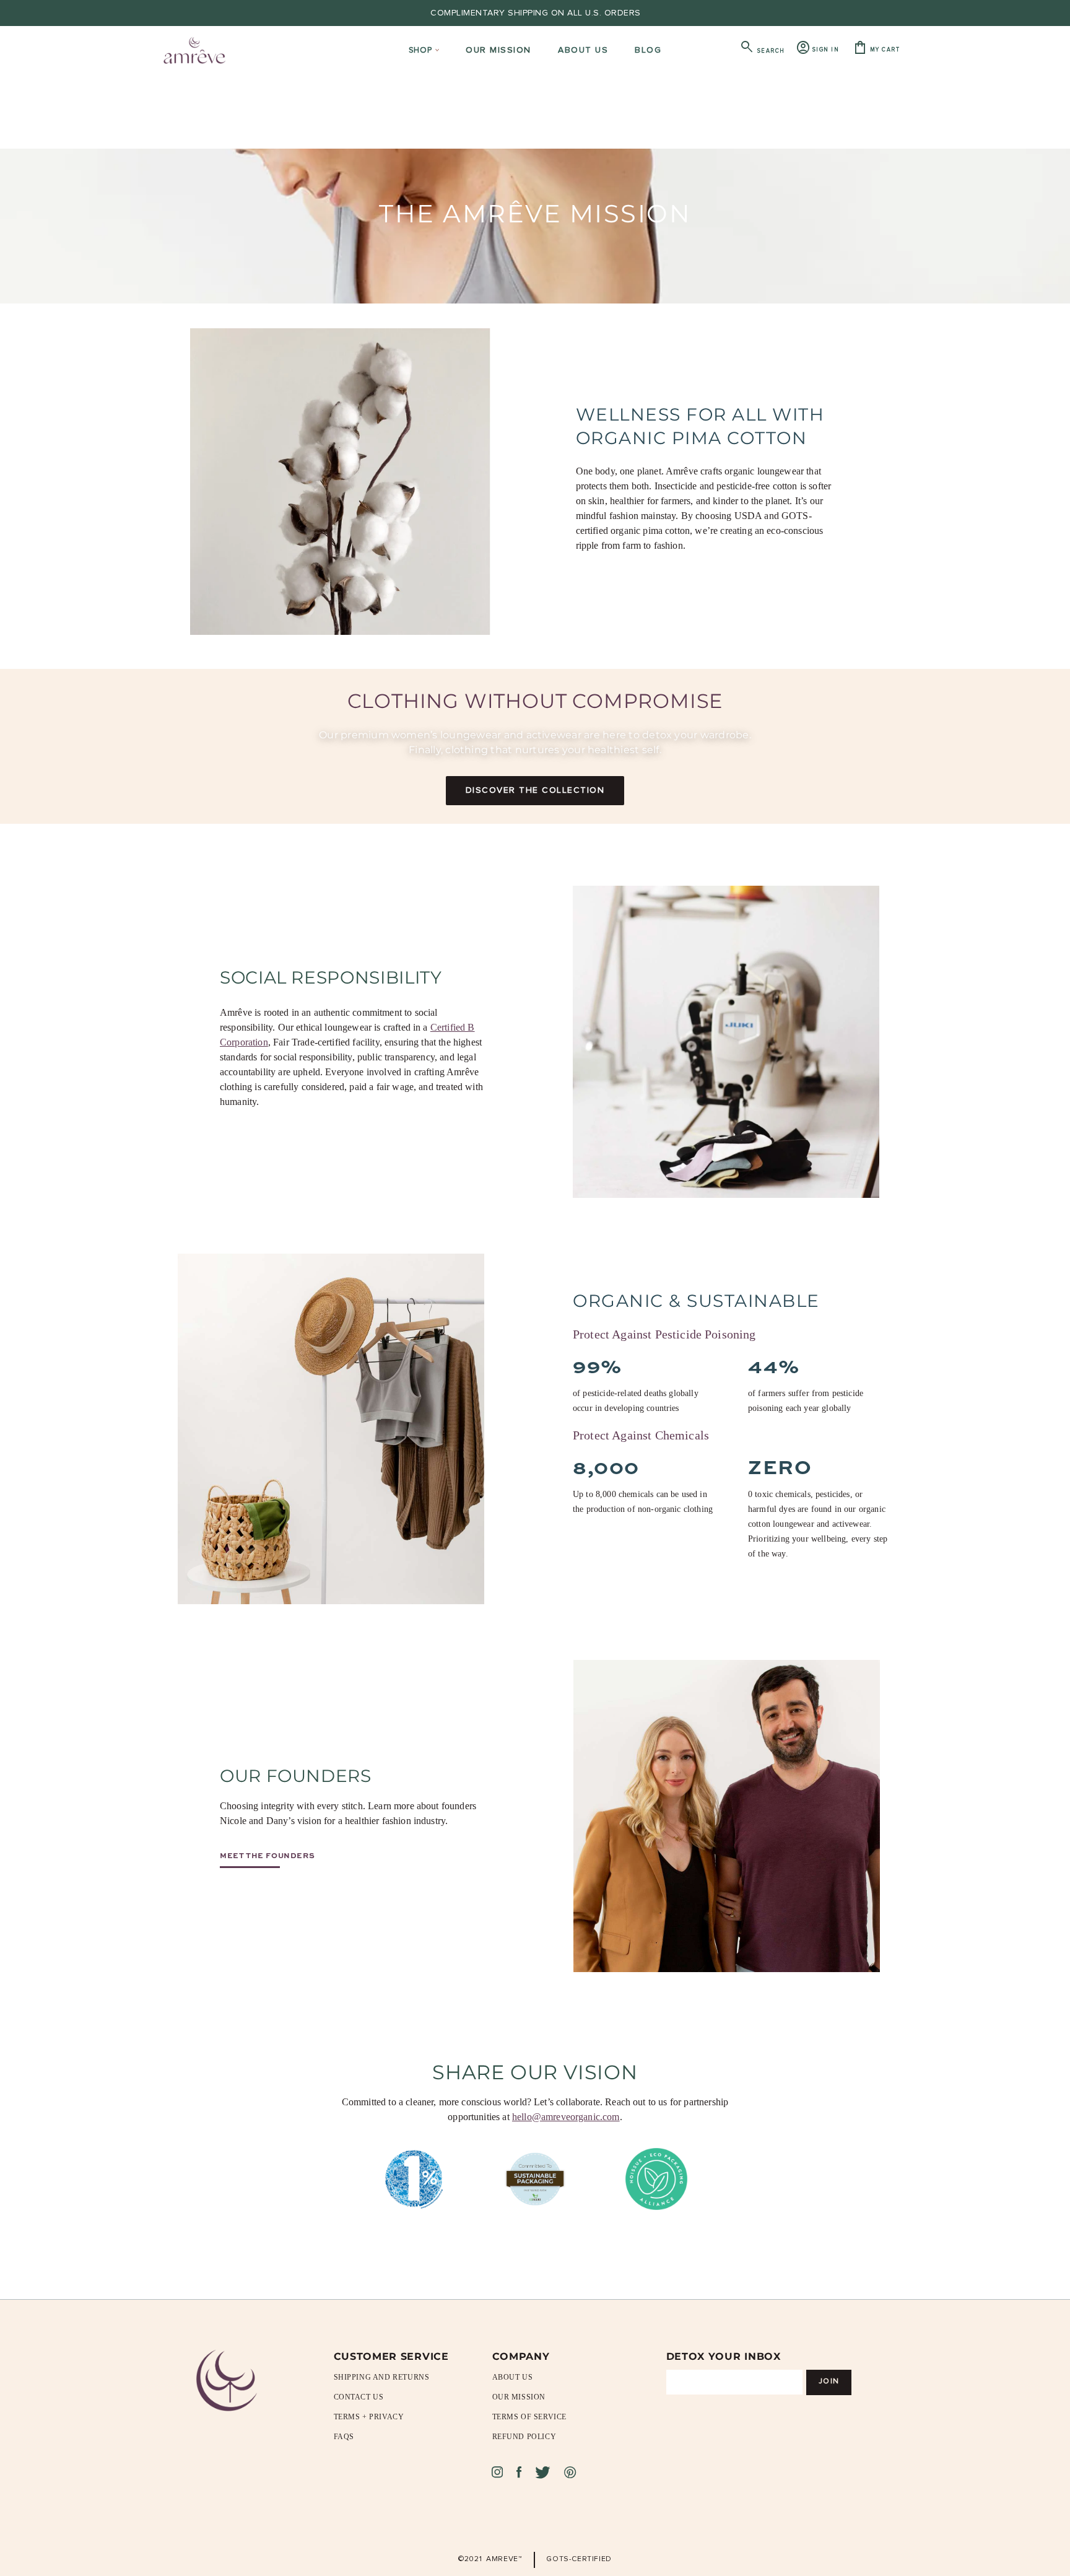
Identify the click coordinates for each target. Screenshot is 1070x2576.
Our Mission (519, 2397)
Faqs (344, 2437)
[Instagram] (497, 2472)
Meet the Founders (267, 1855)
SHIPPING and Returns (382, 2377)
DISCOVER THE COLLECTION (535, 790)
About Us (513, 2377)
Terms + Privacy (369, 2417)
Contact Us (359, 2397)
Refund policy (524, 2437)
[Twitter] (543, 2472)
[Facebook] (519, 2472)
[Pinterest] (570, 2472)
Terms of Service (530, 2417)
